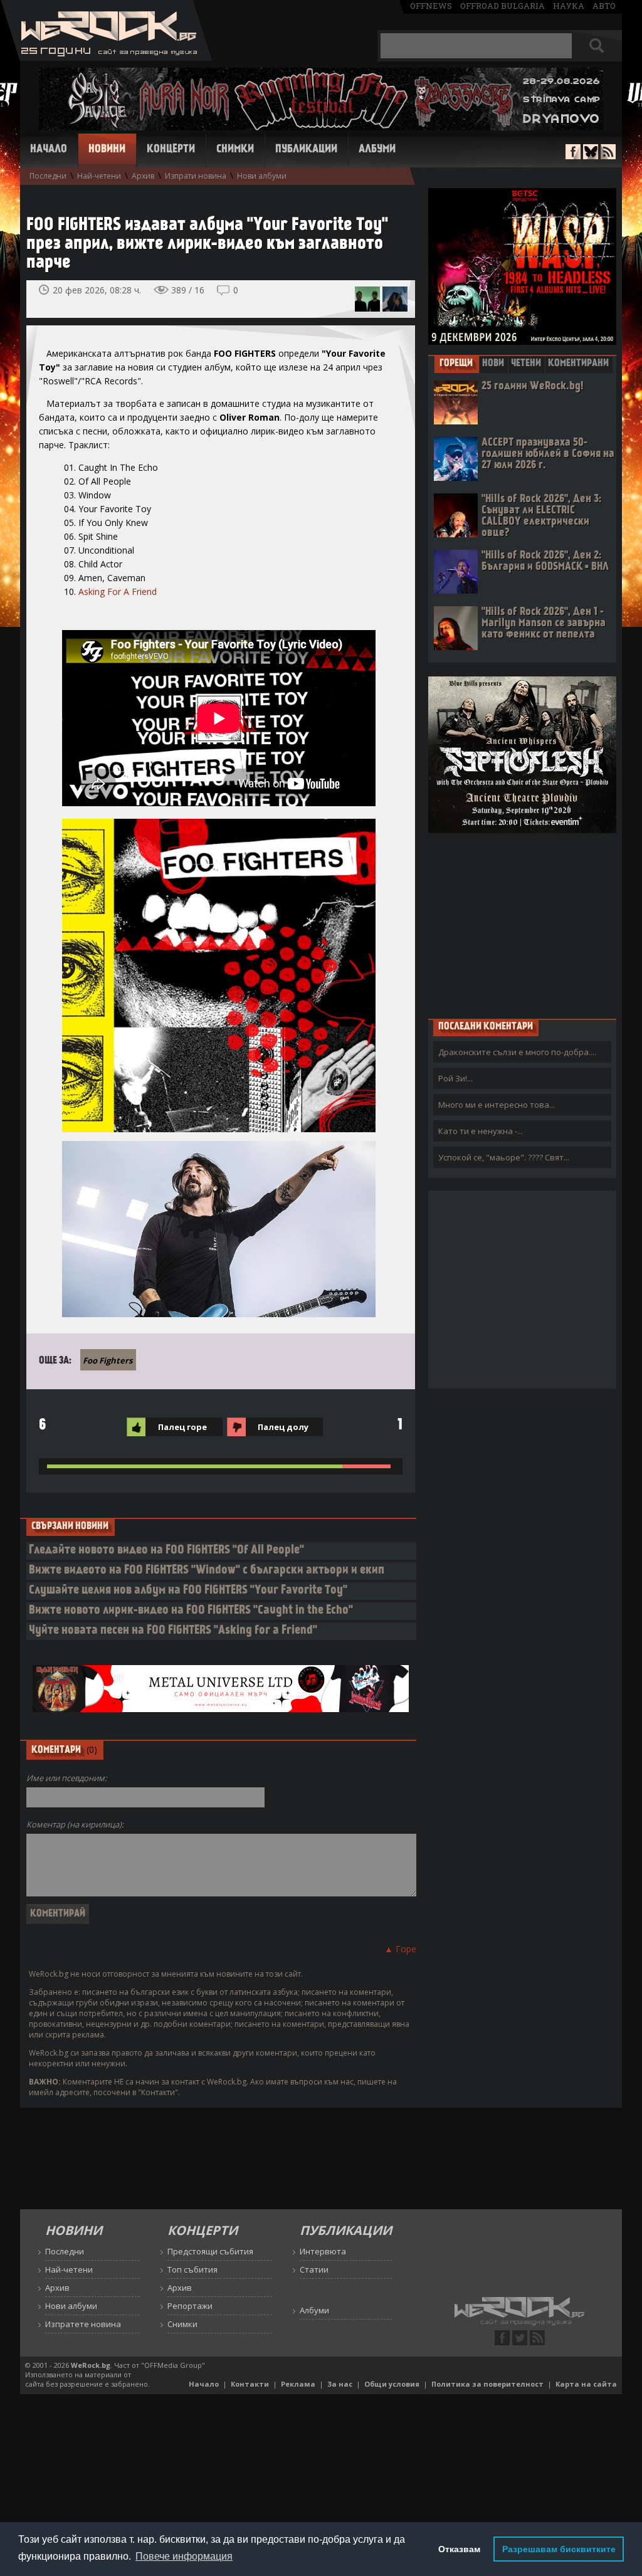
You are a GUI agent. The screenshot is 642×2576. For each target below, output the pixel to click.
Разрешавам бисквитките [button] (559, 2549)
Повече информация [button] (184, 2556)
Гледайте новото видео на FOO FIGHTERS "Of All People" (166, 1551)
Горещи (456, 364)
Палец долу (283, 1427)
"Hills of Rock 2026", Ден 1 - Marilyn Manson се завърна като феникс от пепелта (544, 623)
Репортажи (190, 2306)
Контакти (250, 2384)
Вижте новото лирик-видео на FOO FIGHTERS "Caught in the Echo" (191, 1611)
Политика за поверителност (487, 2384)
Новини (107, 150)
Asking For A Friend (118, 591)
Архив (143, 176)
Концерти (171, 150)
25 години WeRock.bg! (532, 386)
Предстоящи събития (210, 2251)
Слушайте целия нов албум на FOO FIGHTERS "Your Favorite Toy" (188, 1591)
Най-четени (99, 176)
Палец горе (182, 1427)
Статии (314, 2269)
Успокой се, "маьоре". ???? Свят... (504, 1157)
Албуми (377, 150)
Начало (49, 150)
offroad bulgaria (503, 6)
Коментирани (578, 364)
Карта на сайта (586, 2384)
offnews (431, 6)
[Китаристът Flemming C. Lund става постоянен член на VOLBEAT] (367, 299)
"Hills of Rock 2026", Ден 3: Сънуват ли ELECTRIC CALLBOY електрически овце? (541, 516)
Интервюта (323, 2251)
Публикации (306, 150)
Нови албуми (262, 176)
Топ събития (192, 2269)
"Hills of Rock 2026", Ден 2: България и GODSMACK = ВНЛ (545, 561)
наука (569, 6)
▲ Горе (400, 1949)
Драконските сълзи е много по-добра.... (517, 1052)
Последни (48, 176)
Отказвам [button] (459, 2549)
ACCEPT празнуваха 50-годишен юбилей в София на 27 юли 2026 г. (548, 454)
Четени (526, 364)
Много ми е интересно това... (497, 1105)
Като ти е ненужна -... (481, 1131)
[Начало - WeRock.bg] (106, 57)
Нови (493, 364)
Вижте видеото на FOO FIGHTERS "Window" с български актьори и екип (207, 1571)
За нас (340, 2384)
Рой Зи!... (455, 1078)
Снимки (235, 150)
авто (604, 6)
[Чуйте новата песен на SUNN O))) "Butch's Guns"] (395, 299)
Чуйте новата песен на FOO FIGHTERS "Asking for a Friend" (173, 1631)
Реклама (298, 2384)
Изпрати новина (196, 176)
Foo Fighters (108, 1360)
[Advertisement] (522, 925)
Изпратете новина (83, 2324)
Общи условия (392, 2384)
